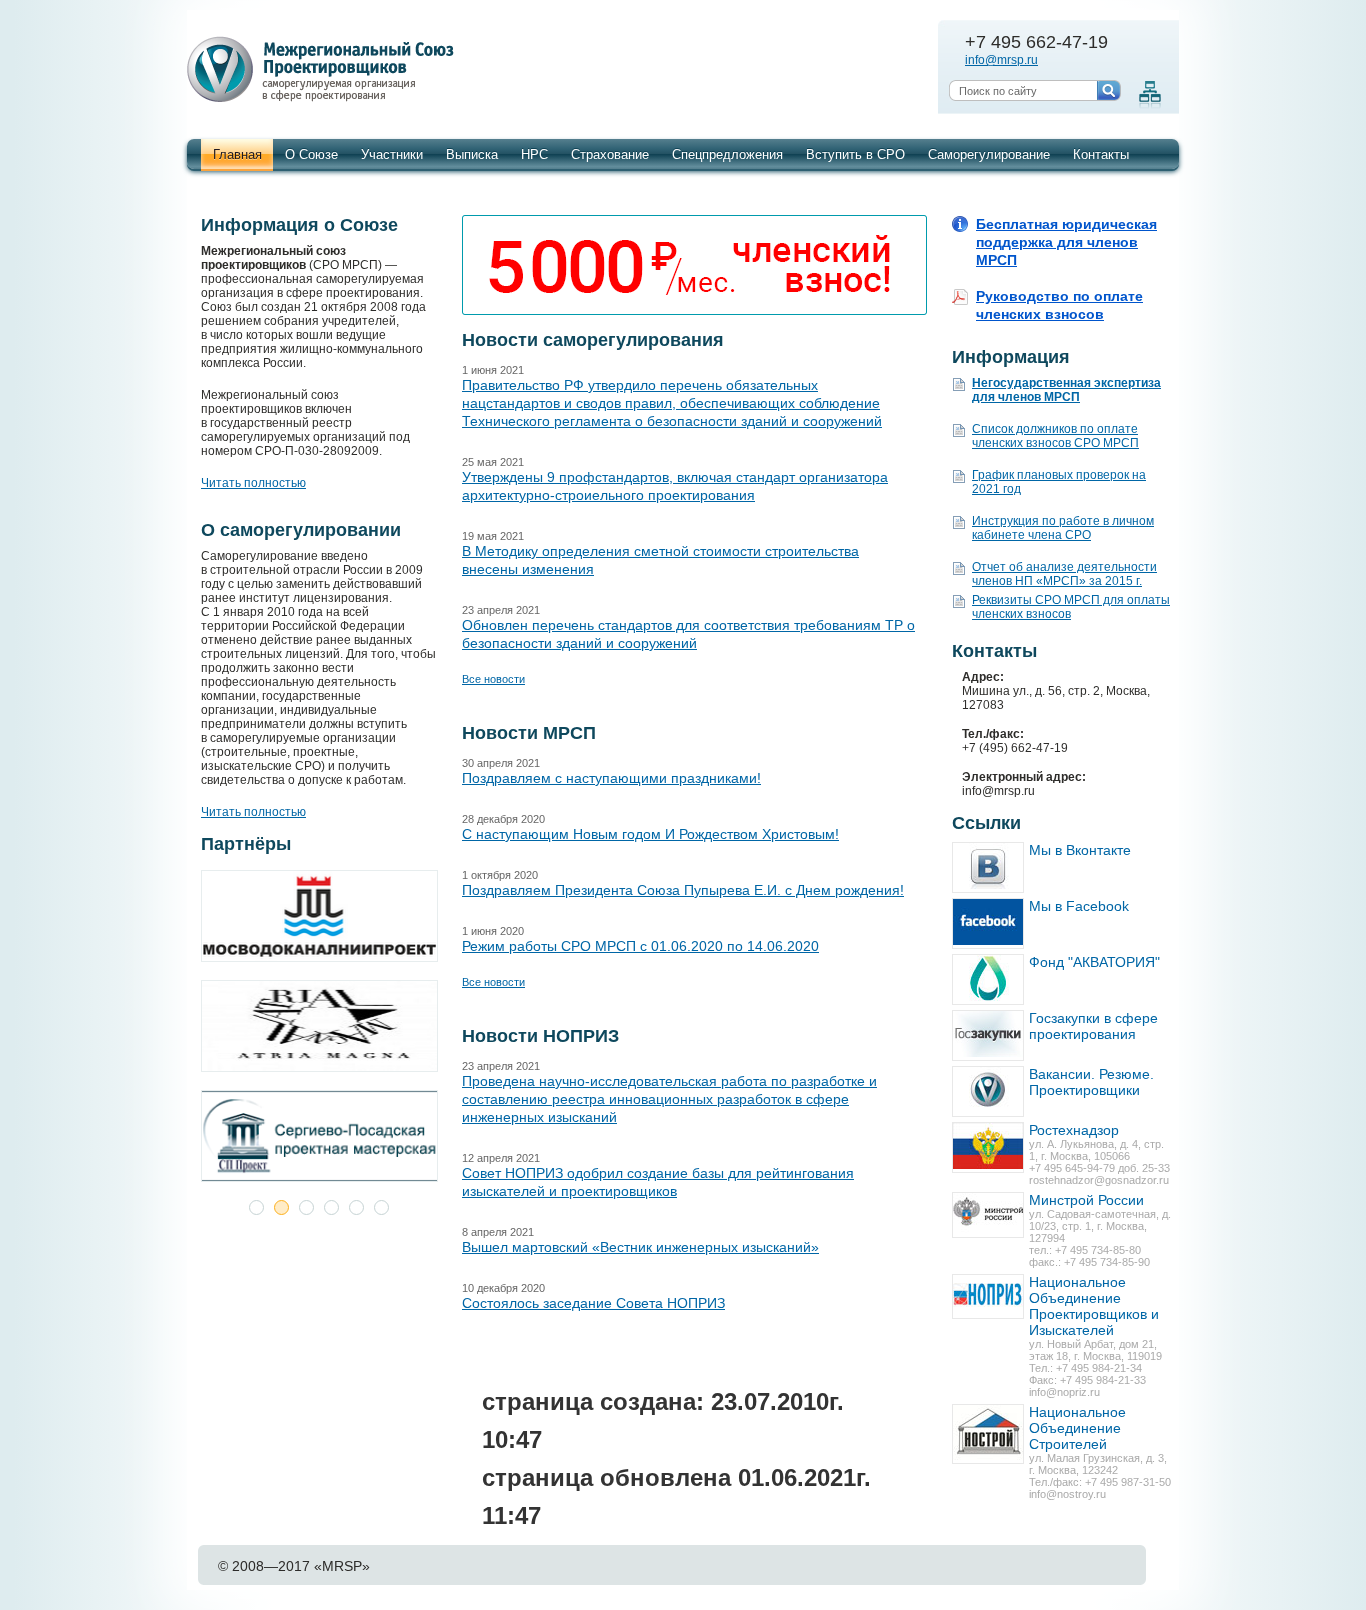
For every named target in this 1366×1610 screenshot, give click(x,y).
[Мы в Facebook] (988, 923)
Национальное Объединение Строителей (1077, 1428)
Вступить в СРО (855, 154)
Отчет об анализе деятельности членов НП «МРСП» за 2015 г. (1064, 574)
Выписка (472, 154)
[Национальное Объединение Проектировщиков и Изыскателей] (988, 1296)
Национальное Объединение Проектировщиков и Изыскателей (1094, 1306)
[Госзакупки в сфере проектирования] (988, 1035)
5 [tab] (356, 1207)
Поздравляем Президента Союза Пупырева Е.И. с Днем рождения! (683, 890)
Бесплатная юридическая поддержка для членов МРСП (1066, 242)
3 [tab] (306, 1207)
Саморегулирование (989, 154)
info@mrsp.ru (1001, 60)
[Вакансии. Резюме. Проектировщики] (988, 1091)
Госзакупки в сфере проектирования (1093, 1026)
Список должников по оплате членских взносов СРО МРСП (1055, 436)
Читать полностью (253, 483)
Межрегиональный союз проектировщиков (323, 70)
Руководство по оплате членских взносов (1059, 305)
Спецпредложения (727, 154)
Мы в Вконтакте (1080, 850)
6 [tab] (381, 1207)
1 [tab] (256, 1207)
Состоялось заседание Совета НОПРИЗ (593, 1303)
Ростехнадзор (1074, 1130)
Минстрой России (1086, 1200)
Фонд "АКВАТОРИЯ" (1094, 962)
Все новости (493, 679)
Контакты (1101, 154)
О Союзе (311, 154)
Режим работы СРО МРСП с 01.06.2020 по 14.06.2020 (640, 946)
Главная (237, 154)
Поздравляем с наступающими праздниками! (611, 778)
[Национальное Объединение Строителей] (988, 1434)
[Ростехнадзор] (988, 1147)
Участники (392, 154)
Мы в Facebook (1079, 906)
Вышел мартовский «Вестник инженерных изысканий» (640, 1247)
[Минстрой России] (988, 1215)
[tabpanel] (318, 1035)
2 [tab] (281, 1207)
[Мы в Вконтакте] (988, 867)
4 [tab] (331, 1207)
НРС (534, 154)
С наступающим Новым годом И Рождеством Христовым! (650, 834)
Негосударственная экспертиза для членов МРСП (1066, 390)
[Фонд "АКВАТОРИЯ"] (988, 979)
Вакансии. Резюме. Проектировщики (1091, 1082)
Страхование (610, 154)
